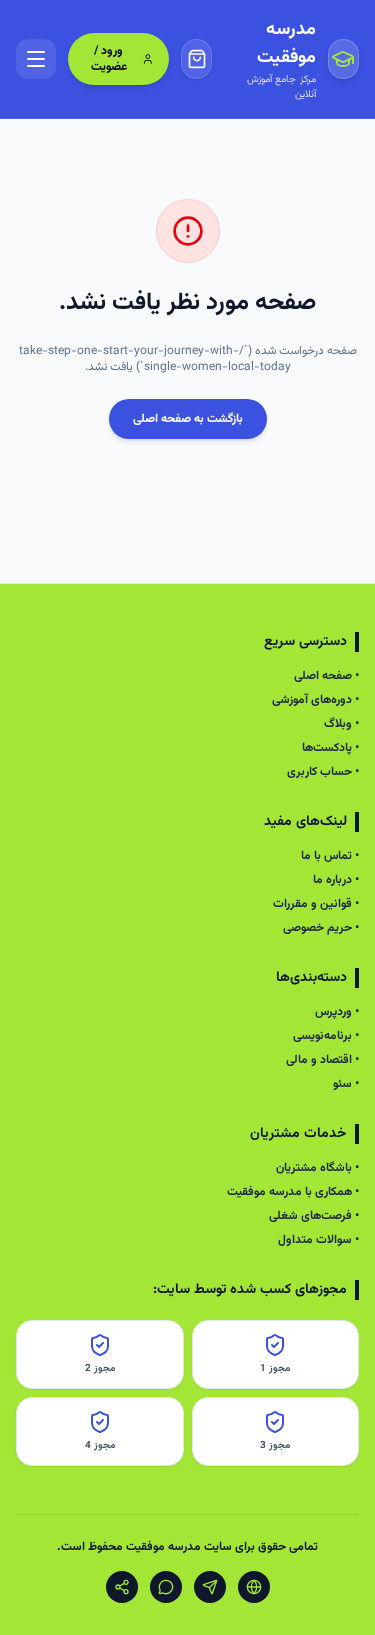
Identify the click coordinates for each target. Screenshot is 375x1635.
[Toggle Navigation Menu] (36, 59)
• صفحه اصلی (326, 676)
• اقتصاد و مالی (322, 1060)
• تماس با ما (330, 856)
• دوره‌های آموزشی (315, 700)
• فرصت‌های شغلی (314, 1216)
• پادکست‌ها (330, 748)
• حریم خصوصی (321, 928)
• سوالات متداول (318, 1240)
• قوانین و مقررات (316, 904)
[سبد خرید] (196, 59)
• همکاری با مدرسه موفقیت (293, 1192)
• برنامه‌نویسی (326, 1036)
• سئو (346, 1084)
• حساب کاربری (323, 772)
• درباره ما (336, 880)
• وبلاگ (341, 724)
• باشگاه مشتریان (317, 1168)
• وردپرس (337, 1012)
